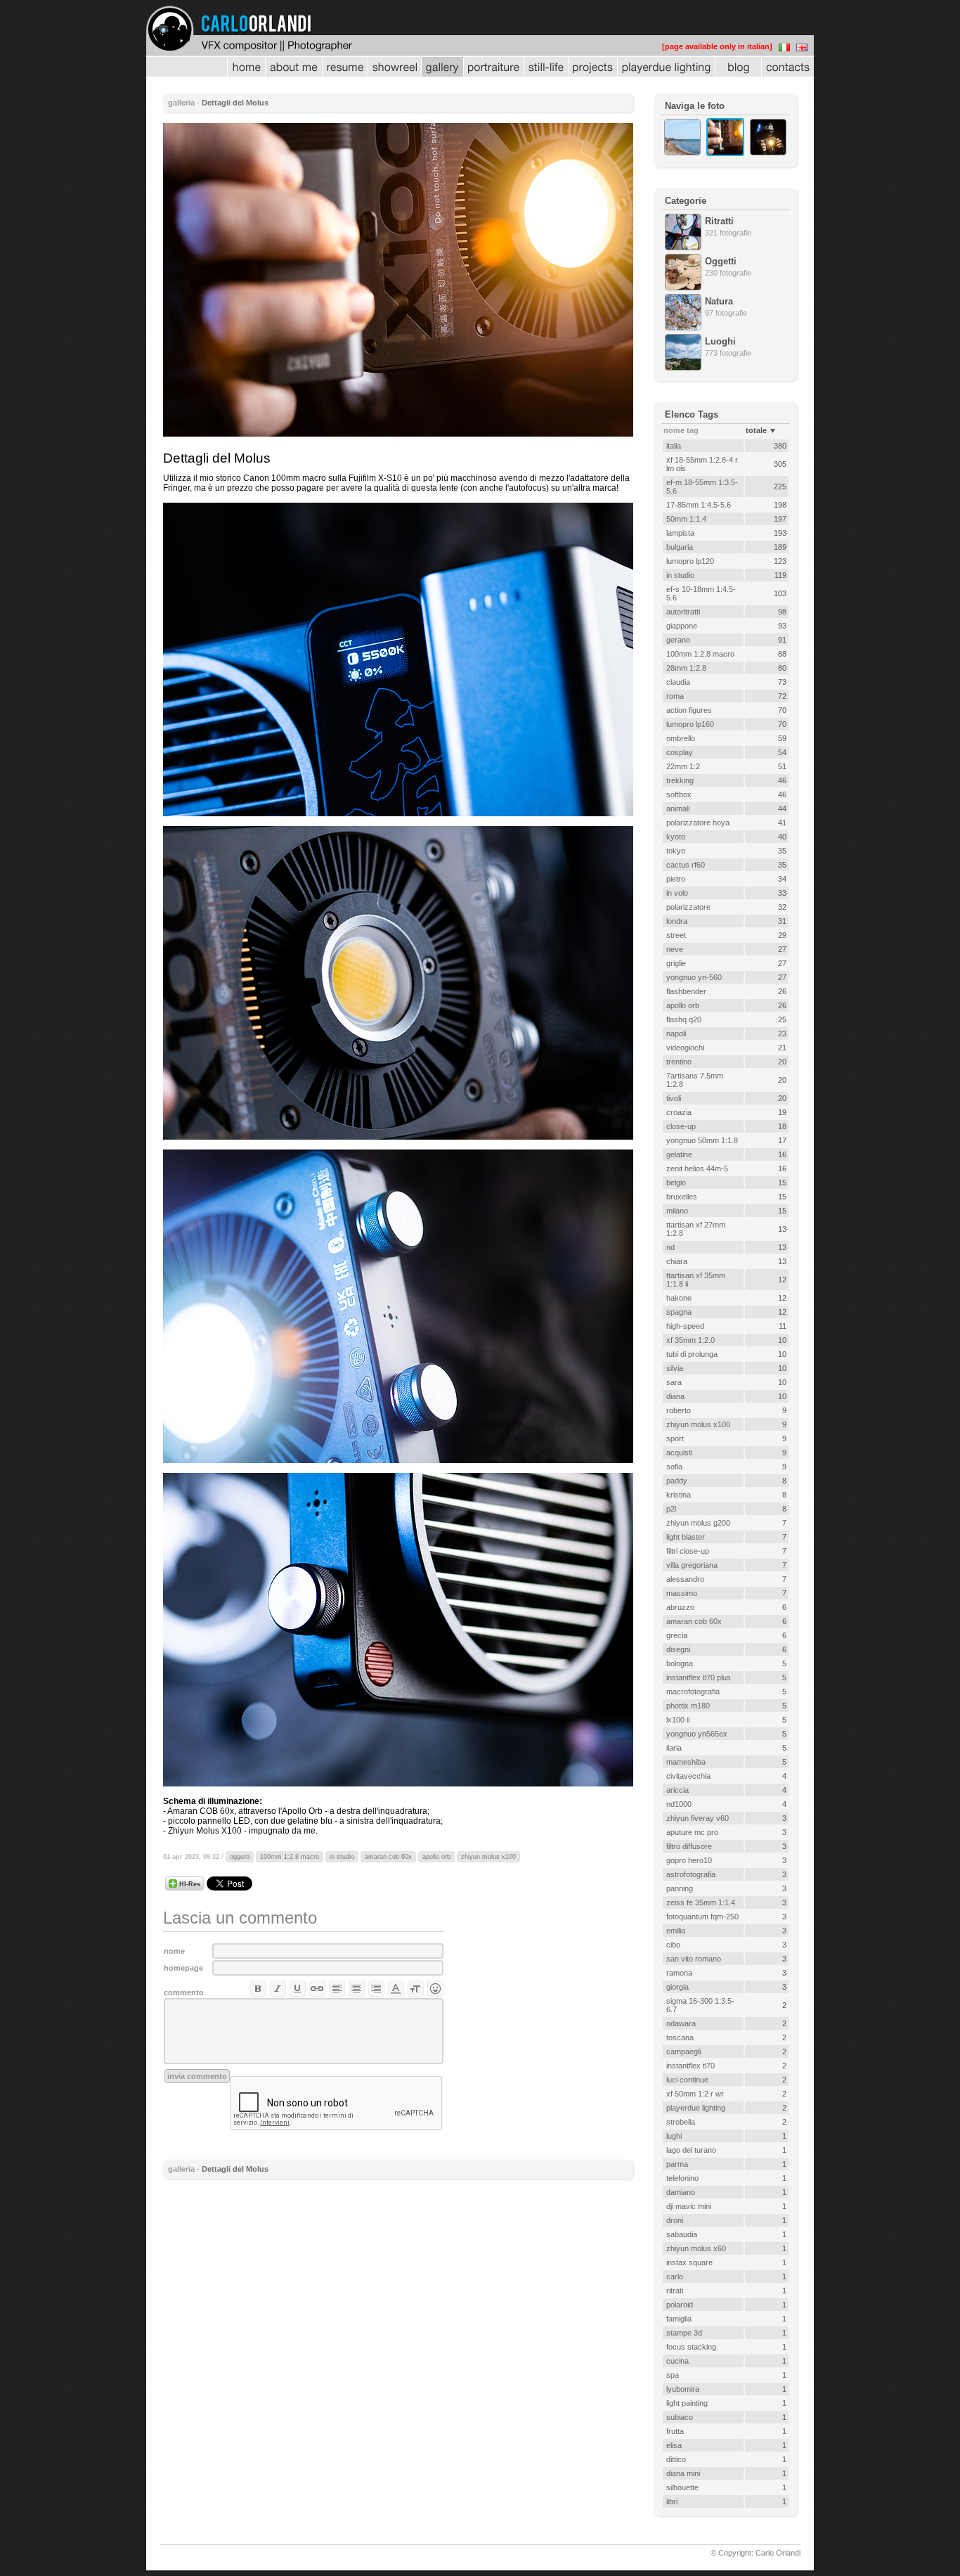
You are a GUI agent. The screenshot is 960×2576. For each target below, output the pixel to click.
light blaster (686, 1537)
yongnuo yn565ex (697, 1734)
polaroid (680, 2305)
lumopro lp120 (690, 561)
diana (675, 1396)
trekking (680, 780)
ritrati (675, 2291)
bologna (680, 1663)
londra (677, 921)
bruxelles (682, 1197)
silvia (675, 1368)
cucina (677, 2361)
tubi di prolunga (692, 1354)
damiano (681, 2192)
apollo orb (436, 1857)
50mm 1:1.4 (686, 519)
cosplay (680, 752)
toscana (680, 2037)
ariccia (677, 1790)
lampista (680, 533)
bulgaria (680, 547)
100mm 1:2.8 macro (290, 1857)
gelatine (679, 1154)
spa (673, 2375)
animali (678, 809)
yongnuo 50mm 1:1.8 (702, 1140)
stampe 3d (684, 2333)
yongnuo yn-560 (694, 977)
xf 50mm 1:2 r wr (695, 2094)
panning (680, 1888)
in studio (342, 1857)
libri (672, 2501)
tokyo (676, 851)
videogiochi (685, 1048)
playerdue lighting (696, 2108)
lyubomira (683, 2389)
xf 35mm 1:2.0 (690, 1340)
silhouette (682, 2487)
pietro (676, 879)
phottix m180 (688, 1706)
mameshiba (686, 1762)
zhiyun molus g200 (698, 1523)
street (676, 935)
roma (675, 696)
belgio (676, 1183)
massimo (682, 1593)
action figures (689, 710)
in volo (677, 893)
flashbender (686, 991)
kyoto (676, 837)
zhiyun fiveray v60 (698, 1818)
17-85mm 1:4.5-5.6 (699, 505)
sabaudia (682, 2234)
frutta (675, 2431)
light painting (687, 2403)
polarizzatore (688, 907)
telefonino (682, 2178)
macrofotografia (693, 1692)
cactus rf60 (686, 865)
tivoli (674, 1098)
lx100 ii (678, 1720)
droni (675, 2220)
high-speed (685, 1326)
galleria (181, 103)
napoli (676, 1033)
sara (674, 1382)
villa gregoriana (692, 1565)
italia (674, 446)
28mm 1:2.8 (686, 668)
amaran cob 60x (388, 1857)
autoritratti (683, 612)
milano (677, 1211)
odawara (681, 2023)
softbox (679, 794)
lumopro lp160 (690, 724)
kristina (679, 1495)
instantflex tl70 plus (699, 1677)
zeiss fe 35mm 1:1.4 (701, 1902)
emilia (676, 1931)
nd (670, 1247)
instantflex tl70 (690, 2066)
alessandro (685, 1579)
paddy (677, 1481)
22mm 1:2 (683, 766)
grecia (677, 1635)
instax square (689, 2262)
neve (675, 949)
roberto (679, 1410)
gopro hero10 (689, 1860)
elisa (674, 2445)
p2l (671, 1509)
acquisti (679, 1453)
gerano (678, 640)
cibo (673, 1945)
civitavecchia (688, 1776)
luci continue (687, 2080)
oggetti (240, 1857)
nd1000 (679, 1804)
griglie (676, 963)
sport (675, 1438)
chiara (677, 1261)
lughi (674, 2136)
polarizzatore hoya (698, 823)
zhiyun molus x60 (696, 2248)
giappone (682, 626)
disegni (678, 1649)
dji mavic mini (689, 2206)
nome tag (681, 430)
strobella (681, 2122)
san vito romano (694, 1959)
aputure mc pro (692, 1832)
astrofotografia (691, 1874)
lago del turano (691, 2150)
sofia (674, 1467)
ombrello (681, 738)
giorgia (677, 1987)
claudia (678, 682)
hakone (679, 1298)
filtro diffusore (689, 1846)
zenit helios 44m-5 (697, 1168)
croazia (679, 1112)
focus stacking (691, 2347)
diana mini (683, 2473)
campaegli (683, 2052)
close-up (681, 1126)
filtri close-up (688, 1551)
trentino (679, 1062)
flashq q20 (684, 1019)
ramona (679, 1973)
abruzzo (680, 1607)
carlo (675, 2276)
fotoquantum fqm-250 (702, 1917)
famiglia (679, 2319)
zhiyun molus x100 (488, 1857)
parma (677, 2164)
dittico (676, 2459)
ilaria (674, 1748)
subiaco (680, 2417)
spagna (679, 1312)
